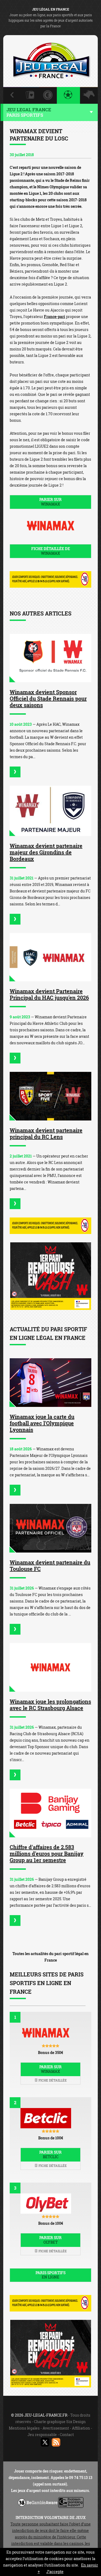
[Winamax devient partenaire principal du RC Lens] (50, 1096)
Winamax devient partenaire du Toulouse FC (50, 1565)
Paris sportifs (50, 2275)
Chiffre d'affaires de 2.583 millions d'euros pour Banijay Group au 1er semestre (47, 1854)
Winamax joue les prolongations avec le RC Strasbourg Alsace (50, 1705)
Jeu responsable (42, 2435)
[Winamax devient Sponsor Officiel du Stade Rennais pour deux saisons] (50, 658)
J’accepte (55, 2572)
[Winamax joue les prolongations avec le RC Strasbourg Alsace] (50, 1667)
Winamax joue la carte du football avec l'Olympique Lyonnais (42, 1423)
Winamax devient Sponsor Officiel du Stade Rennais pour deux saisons (48, 698)
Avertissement (56, 2428)
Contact (67, 2435)
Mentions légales (24, 2428)
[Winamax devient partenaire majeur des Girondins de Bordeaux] (50, 811)
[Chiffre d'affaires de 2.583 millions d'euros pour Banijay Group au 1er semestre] (50, 1813)
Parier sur (50, 502)
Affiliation (81, 2428)
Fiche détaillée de (51, 551)
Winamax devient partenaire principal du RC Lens (46, 1133)
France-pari (55, 317)
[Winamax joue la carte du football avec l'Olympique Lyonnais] (50, 1383)
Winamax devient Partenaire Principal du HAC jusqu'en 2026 (49, 994)
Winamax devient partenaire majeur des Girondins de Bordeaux (46, 852)
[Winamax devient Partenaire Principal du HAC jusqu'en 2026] (50, 957)
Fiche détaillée (52, 2080)
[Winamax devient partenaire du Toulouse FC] (50, 1528)
